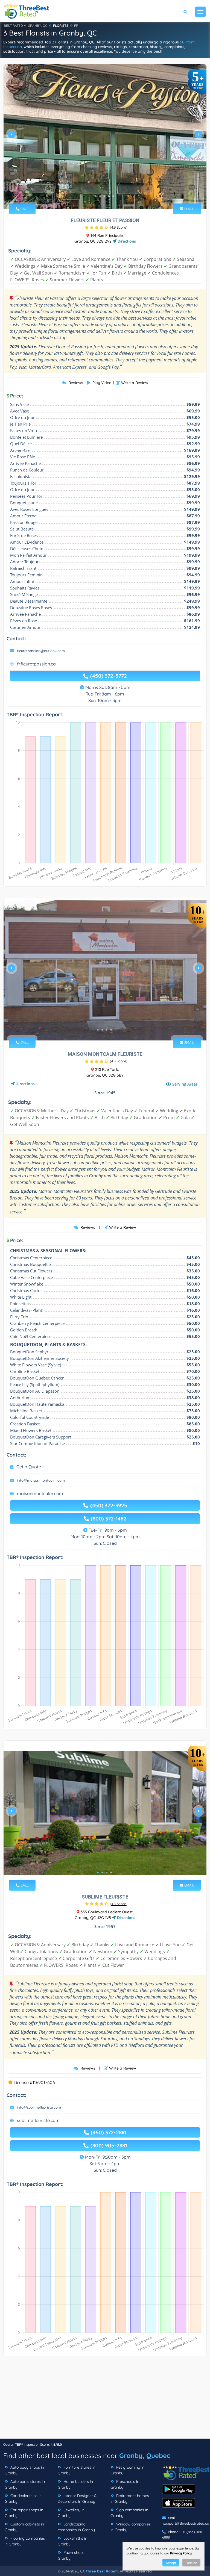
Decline (191, 2563)
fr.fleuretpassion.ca (36, 664)
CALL (24, 209)
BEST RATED (13, 26)
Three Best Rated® (102, 2571)
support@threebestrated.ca (186, 2523)
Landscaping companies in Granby (76, 2527)
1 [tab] (96, 196)
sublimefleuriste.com (38, 2120)
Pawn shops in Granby (73, 2555)
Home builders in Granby (75, 2484)
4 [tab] (109, 196)
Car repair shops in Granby (24, 2513)
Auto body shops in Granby (24, 2470)
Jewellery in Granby (71, 2513)
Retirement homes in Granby (130, 2499)
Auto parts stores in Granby (25, 2484)
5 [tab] (113, 196)
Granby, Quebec (145, 2456)
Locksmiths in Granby (72, 2541)
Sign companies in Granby (129, 2513)
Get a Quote (29, 1467)
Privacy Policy (181, 2553)
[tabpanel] (105, 137)
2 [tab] (100, 196)
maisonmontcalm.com (40, 1493)
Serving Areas (185, 1084)
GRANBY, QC (38, 26)
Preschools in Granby (125, 2484)
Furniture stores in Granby (77, 2470)
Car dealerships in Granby (23, 2499)
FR (76, 26)
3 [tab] (104, 196)
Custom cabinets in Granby (24, 2527)
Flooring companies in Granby (25, 2541)
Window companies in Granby (131, 2527)
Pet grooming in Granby (127, 2470)
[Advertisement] (105, 2400)
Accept (171, 2563)
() (119, 227)
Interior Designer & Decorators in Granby (77, 2499)
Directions (126, 241)
